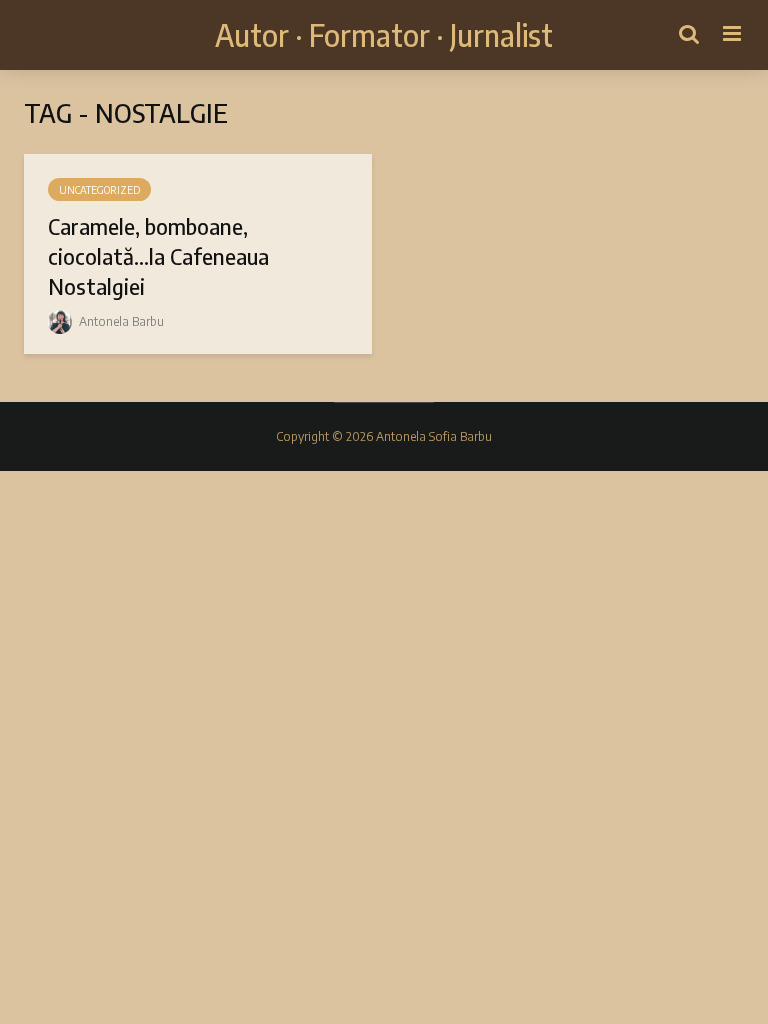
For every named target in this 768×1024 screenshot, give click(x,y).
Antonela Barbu (120, 321)
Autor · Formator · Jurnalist (384, 35)
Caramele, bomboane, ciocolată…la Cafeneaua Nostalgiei (158, 256)
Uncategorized (99, 190)
